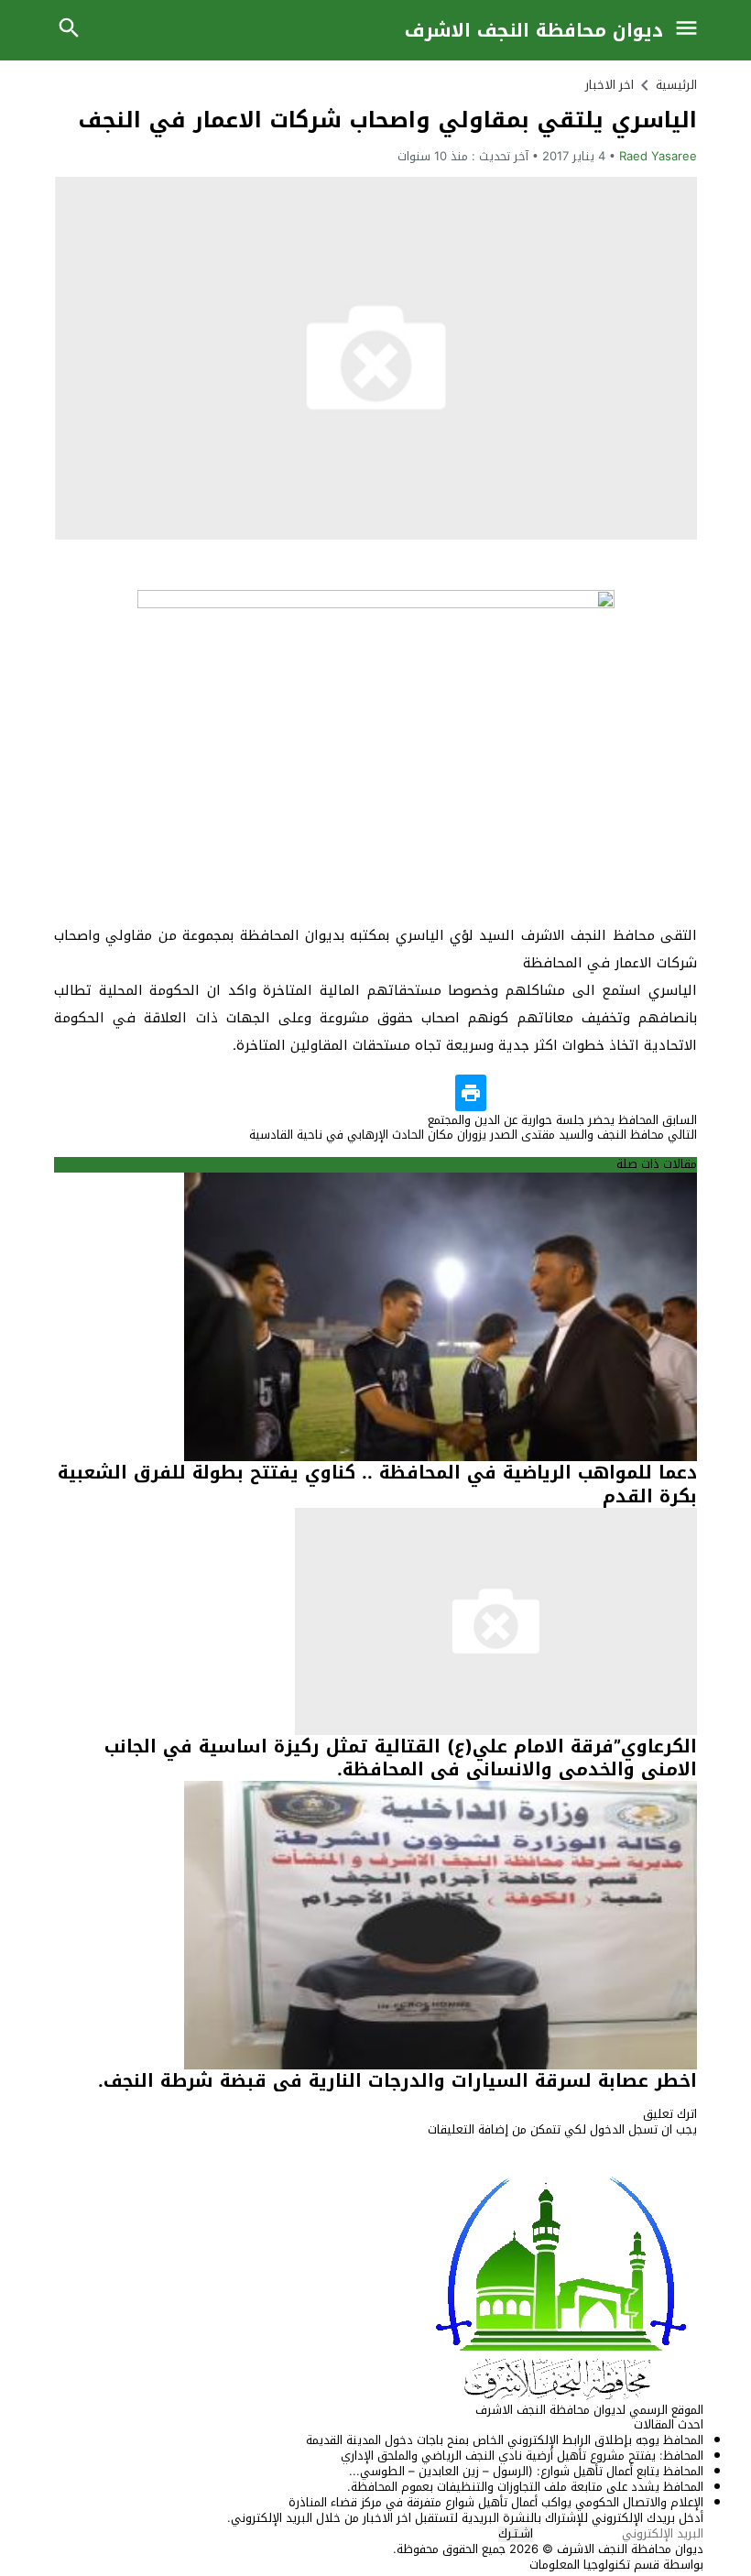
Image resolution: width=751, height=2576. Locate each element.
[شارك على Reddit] (540, 1093)
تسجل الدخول (624, 2129)
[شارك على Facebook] (680, 1093)
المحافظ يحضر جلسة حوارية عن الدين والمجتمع (562, 1120)
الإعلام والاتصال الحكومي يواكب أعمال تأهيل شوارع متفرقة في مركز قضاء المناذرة (496, 2502)
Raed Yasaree (658, 156)
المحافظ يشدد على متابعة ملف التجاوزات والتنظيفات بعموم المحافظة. (525, 2487)
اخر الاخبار (610, 85)
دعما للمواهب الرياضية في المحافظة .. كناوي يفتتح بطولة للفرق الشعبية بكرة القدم (377, 1484)
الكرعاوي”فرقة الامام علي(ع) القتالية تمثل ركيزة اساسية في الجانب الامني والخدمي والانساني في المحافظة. (401, 1758)
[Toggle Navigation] (691, 30)
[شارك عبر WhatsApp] (575, 1093)
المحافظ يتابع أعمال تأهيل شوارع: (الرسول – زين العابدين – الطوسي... (526, 2471)
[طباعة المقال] (471, 1093)
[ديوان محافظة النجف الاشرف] (375, 2287)
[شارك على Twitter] (645, 1093)
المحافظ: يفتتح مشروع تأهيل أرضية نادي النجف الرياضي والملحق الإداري (522, 2456)
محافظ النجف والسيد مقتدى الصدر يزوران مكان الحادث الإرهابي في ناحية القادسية (473, 1135)
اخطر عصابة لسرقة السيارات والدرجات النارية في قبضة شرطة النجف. (397, 2081)
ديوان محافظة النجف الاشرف (534, 30)
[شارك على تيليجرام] (506, 1093)
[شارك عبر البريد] (610, 1093)
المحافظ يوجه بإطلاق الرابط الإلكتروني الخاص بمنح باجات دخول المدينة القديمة (505, 2440)
